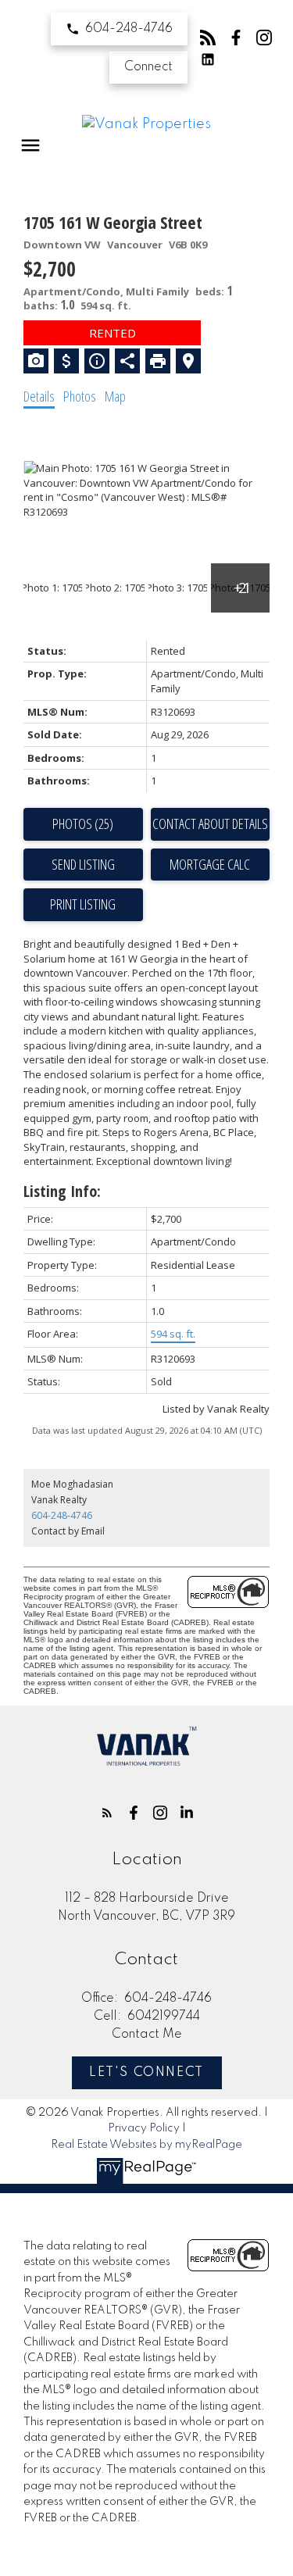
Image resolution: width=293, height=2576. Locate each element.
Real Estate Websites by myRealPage (146, 2145)
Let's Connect (146, 2073)
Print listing (83, 904)
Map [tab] (115, 396)
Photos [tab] (80, 396)
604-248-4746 (129, 29)
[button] (119, 29)
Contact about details (210, 824)
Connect (148, 67)
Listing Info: (62, 1191)
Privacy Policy (144, 2128)
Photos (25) (83, 824)
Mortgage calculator (211, 865)
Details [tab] (39, 396)
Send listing (83, 864)
